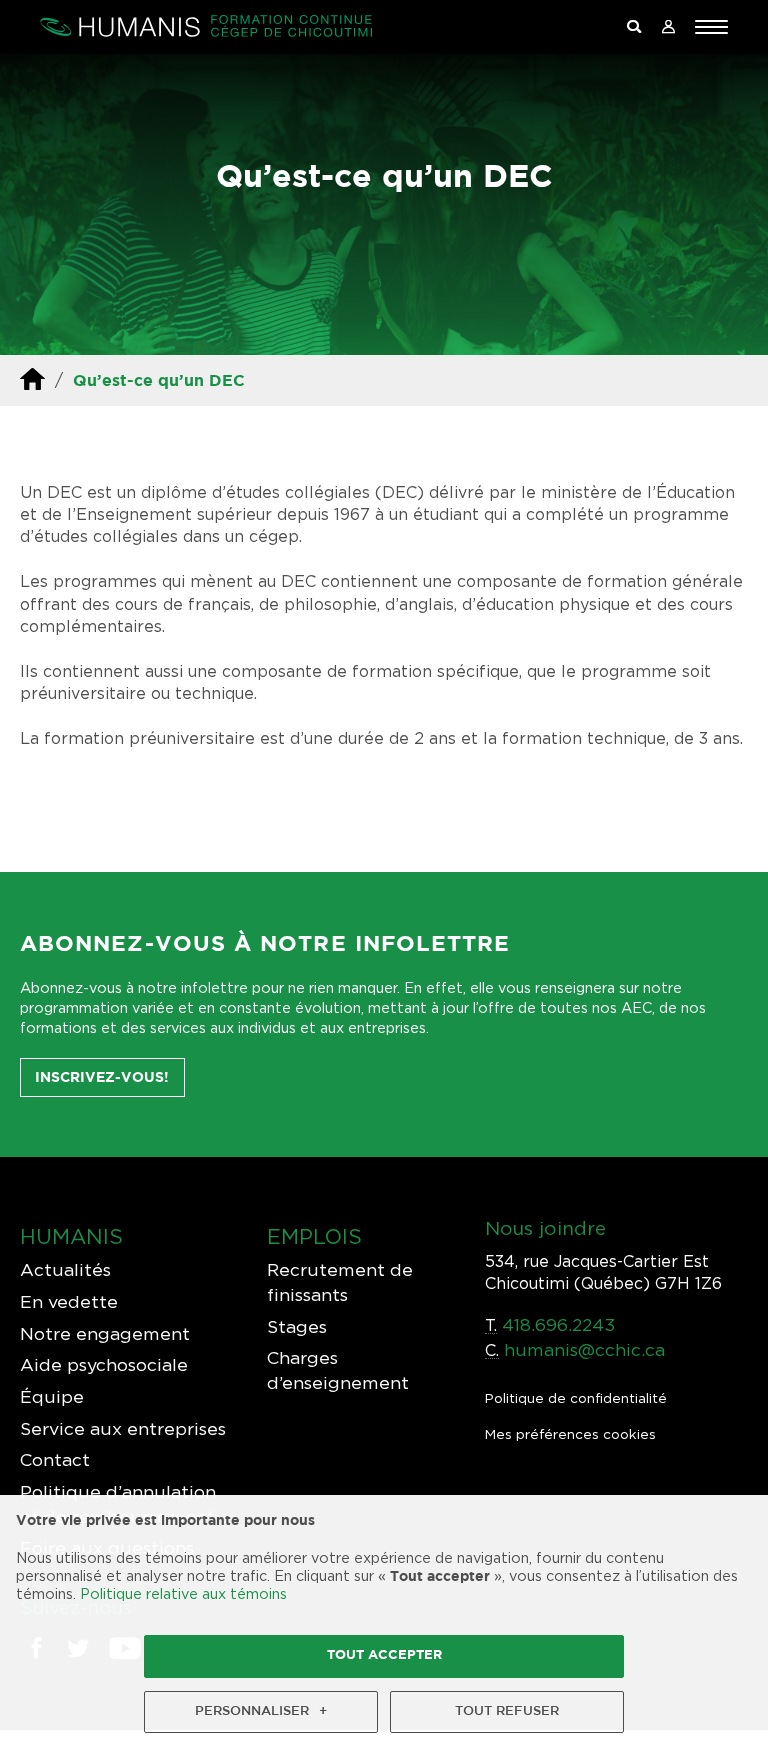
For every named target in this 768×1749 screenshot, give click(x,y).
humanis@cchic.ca (584, 1349)
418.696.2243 (558, 1324)
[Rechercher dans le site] (634, 27)
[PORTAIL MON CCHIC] (668, 27)
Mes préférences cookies (570, 1434)
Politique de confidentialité (576, 1398)
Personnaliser (261, 1711)
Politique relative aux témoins (183, 1593)
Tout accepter (384, 1655)
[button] (711, 27)
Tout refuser (507, 1711)
